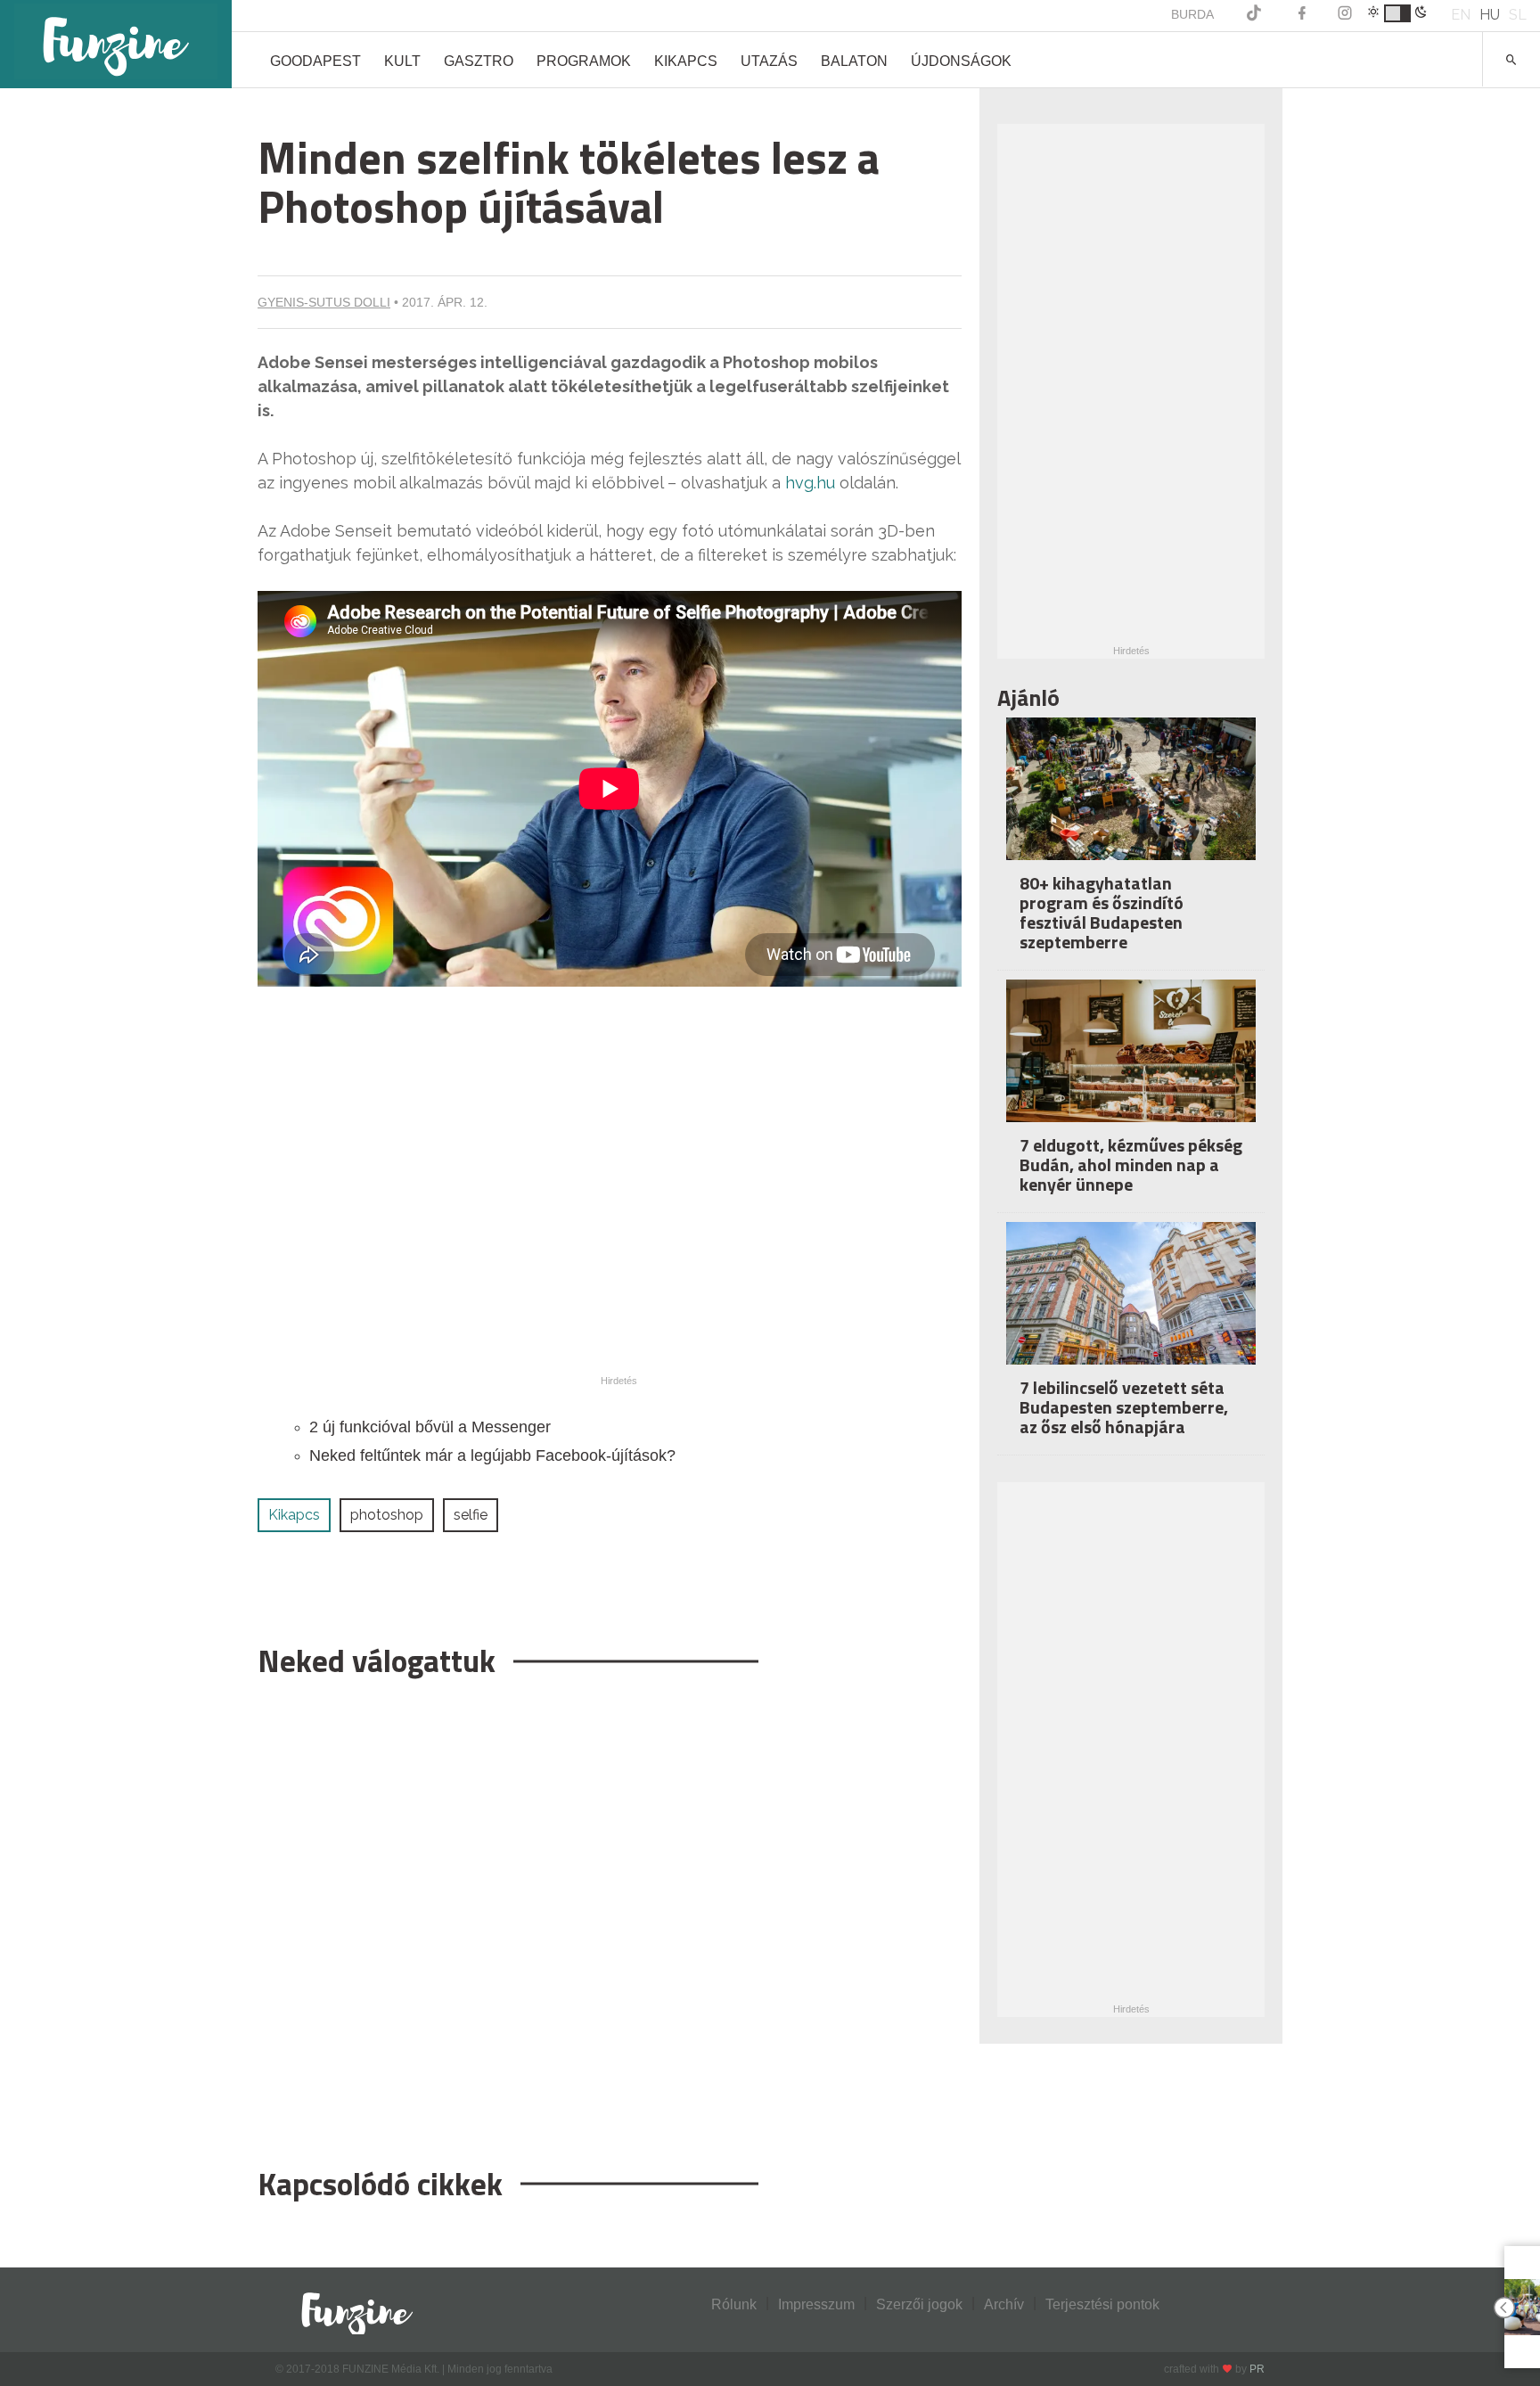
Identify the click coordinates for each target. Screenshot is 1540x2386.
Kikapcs (686, 61)
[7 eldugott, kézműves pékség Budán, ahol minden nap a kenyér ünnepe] (1131, 1063)
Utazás (769, 61)
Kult (402, 61)
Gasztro (479, 61)
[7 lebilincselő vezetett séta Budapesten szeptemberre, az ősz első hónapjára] (1131, 1305)
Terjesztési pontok (1102, 2304)
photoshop (387, 1515)
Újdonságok (961, 61)
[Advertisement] (610, 1914)
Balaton (854, 61)
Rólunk (734, 2304)
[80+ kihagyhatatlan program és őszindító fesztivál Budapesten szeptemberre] (1131, 801)
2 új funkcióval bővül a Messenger (430, 1427)
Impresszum (816, 2304)
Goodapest (315, 61)
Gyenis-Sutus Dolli (324, 302)
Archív (1004, 2304)
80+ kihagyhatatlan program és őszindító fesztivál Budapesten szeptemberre (1102, 912)
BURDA (1192, 14)
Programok (584, 61)
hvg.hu (808, 483)
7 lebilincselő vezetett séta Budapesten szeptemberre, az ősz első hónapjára (1124, 1407)
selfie (471, 1515)
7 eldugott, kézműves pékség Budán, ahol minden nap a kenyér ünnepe (1131, 1164)
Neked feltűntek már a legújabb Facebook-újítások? (492, 1455)
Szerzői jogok (919, 2304)
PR (1257, 2369)
